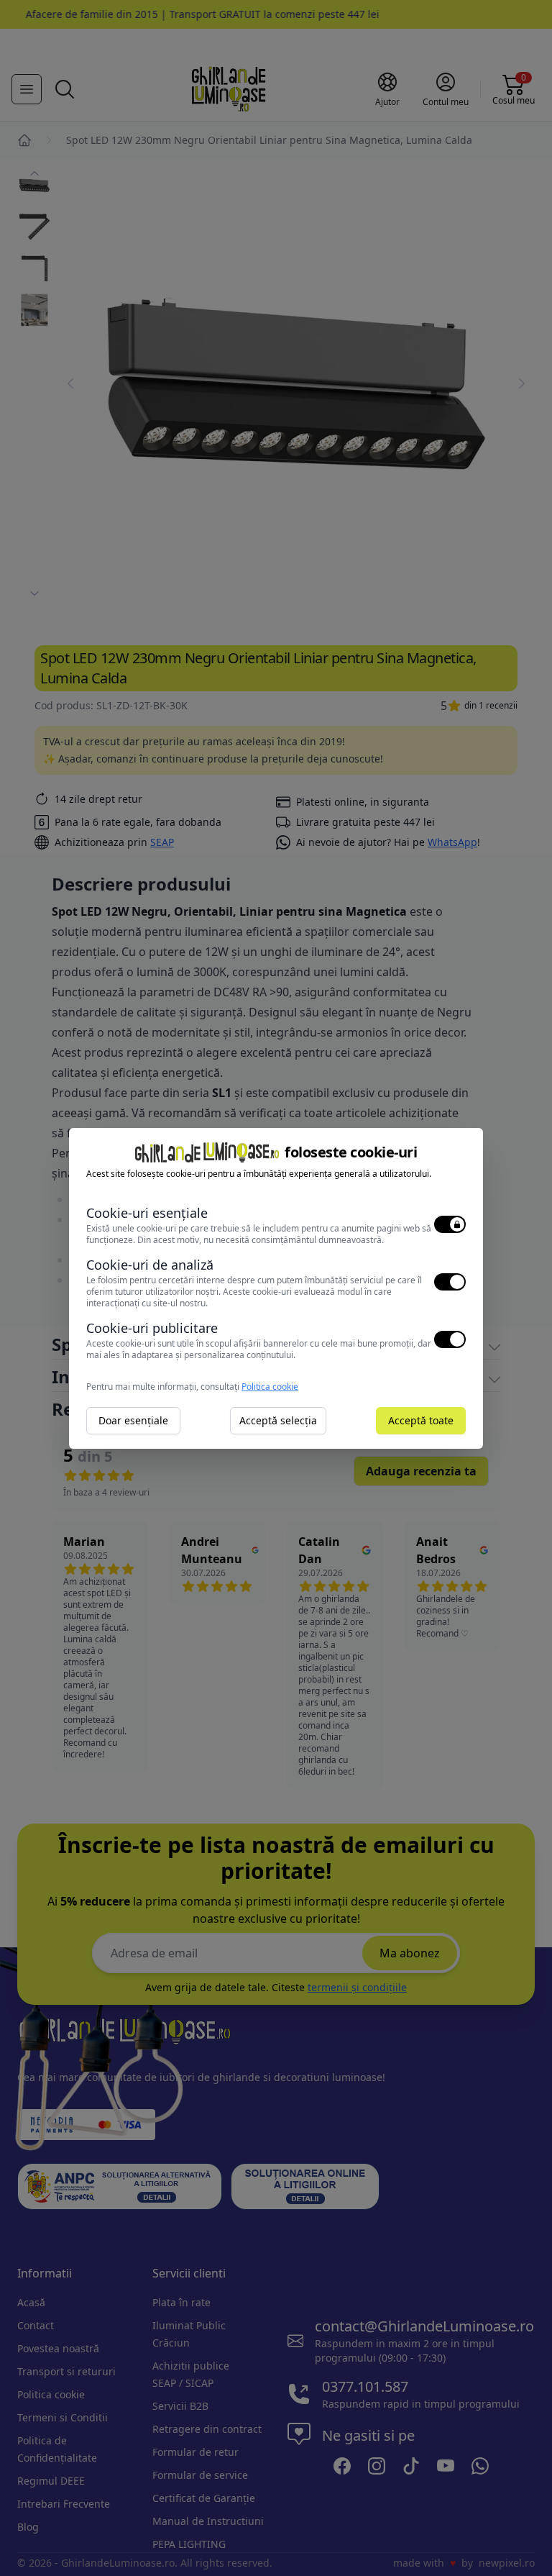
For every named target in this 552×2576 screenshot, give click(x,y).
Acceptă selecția (278, 1420)
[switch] (450, 1224)
